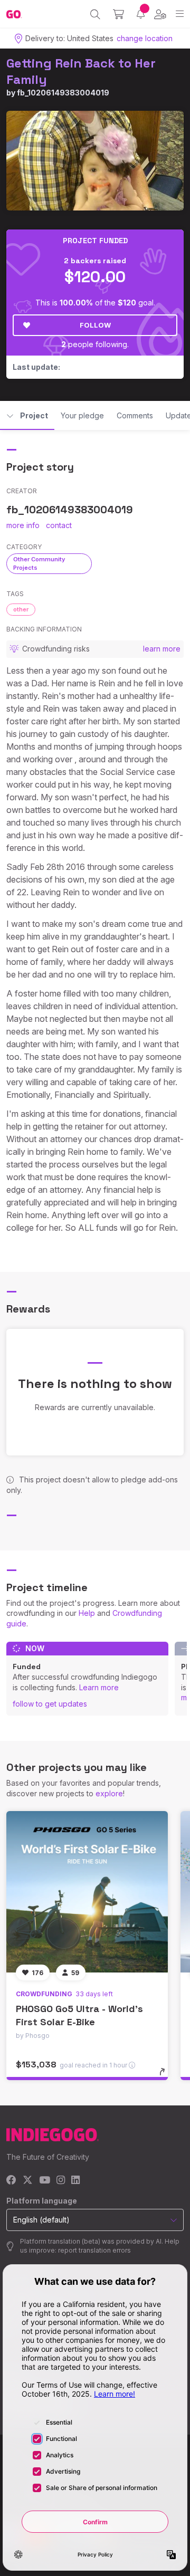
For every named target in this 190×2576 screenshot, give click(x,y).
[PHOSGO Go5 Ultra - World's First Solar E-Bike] (87, 1892)
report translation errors (94, 2250)
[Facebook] (11, 2181)
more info (23, 525)
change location (145, 38)
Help (87, 1613)
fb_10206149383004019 (63, 93)
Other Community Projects (39, 563)
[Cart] (118, 14)
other (21, 609)
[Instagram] (61, 2181)
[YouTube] (45, 2181)
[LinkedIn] (75, 2181)
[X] (28, 2181)
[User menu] (160, 14)
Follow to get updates (50, 1704)
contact (59, 525)
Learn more (99, 1687)
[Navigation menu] (180, 14)
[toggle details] (165, 2075)
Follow (95, 325)
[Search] (95, 14)
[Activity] (141, 14)
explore (109, 1793)
